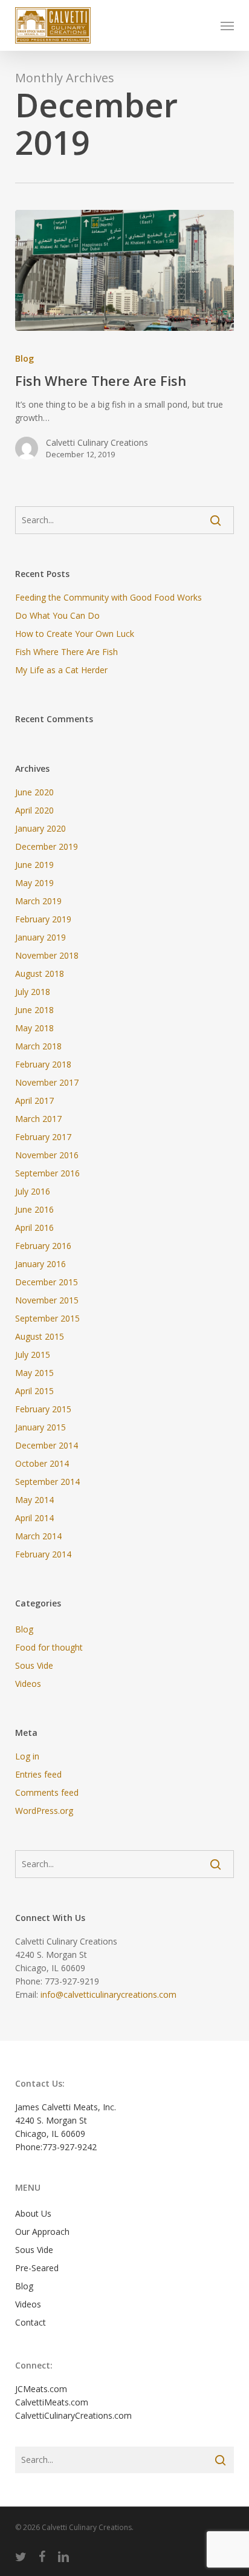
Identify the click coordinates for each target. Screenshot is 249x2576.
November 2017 (47, 1082)
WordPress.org (44, 1811)
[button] (227, 25)
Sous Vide (34, 1665)
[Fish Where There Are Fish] (125, 270)
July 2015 (33, 1355)
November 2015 (47, 1300)
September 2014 (47, 1482)
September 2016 (47, 1173)
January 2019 (40, 937)
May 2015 (34, 1373)
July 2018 (33, 992)
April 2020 (34, 810)
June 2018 (34, 1010)
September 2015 (47, 1318)
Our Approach (42, 2232)
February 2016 (43, 1246)
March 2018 (38, 1046)
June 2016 (34, 1209)
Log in (27, 1756)
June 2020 (34, 792)
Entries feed (38, 1774)
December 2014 (47, 1445)
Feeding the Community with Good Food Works (108, 597)
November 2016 (47, 1155)
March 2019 (38, 901)
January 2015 (40, 1427)
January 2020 (40, 828)
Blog (24, 358)
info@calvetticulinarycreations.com (108, 1994)
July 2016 (33, 1191)
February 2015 (43, 1409)
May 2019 (34, 883)
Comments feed (47, 1792)
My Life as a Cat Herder (61, 670)
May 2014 (34, 1500)
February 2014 (43, 1554)
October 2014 (42, 1463)
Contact (31, 2322)
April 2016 (34, 1228)
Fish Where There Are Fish (66, 652)
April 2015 (34, 1391)
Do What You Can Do (57, 615)
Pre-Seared (37, 2268)
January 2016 (40, 1264)
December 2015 (47, 1282)
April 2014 (34, 1518)
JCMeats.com (41, 2389)
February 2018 (43, 1064)
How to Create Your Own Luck (75, 634)
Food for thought (49, 1647)
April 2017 (34, 1101)
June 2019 (34, 865)
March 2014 (38, 1536)
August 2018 (40, 973)
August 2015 (40, 1336)
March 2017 (38, 1119)
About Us (33, 2213)
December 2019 (47, 846)
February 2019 (43, 919)
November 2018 (47, 955)
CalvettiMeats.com (52, 2402)
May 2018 (34, 1028)
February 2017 (43, 1137)
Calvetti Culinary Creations (97, 442)
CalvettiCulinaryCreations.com (73, 2415)
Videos (28, 1684)
